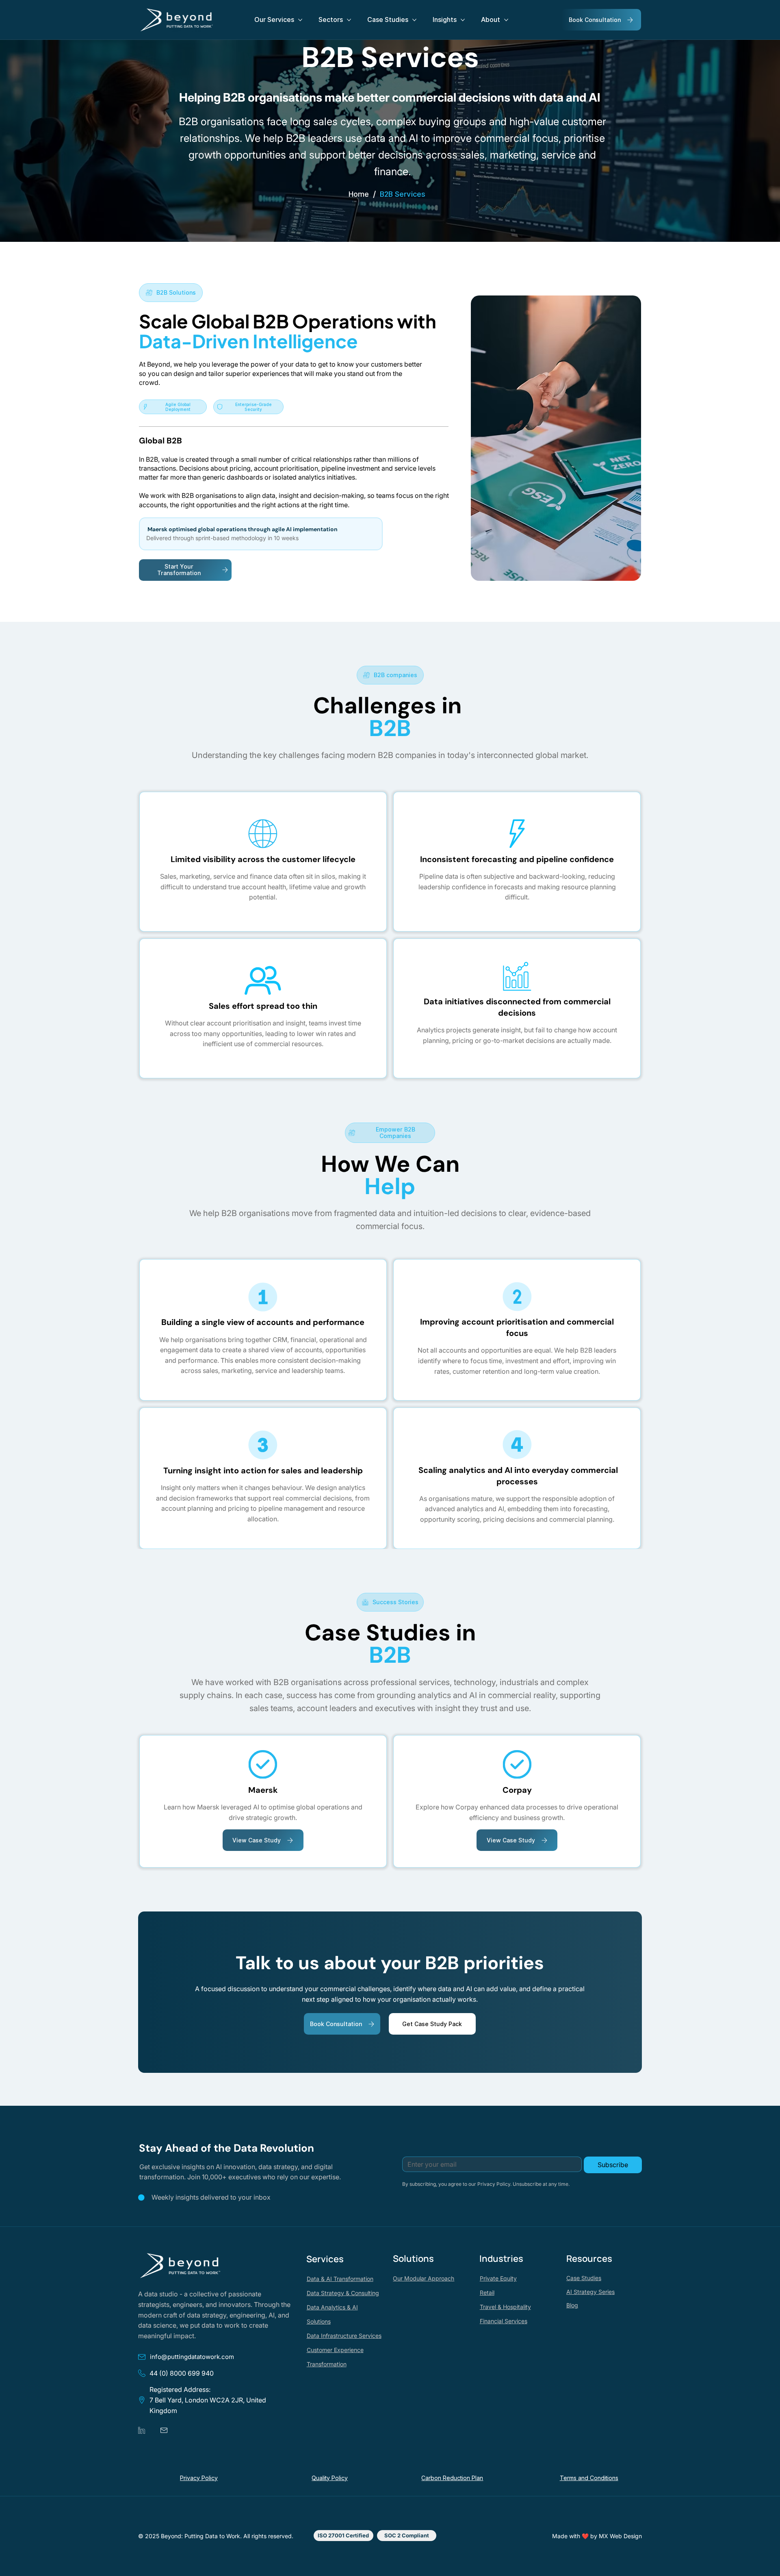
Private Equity (498, 2278)
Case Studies (584, 2278)
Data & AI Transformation (340, 2279)
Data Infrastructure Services (344, 2336)
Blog (572, 2305)
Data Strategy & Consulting (343, 2293)
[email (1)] (164, 2430)
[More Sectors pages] (349, 20)
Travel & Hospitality (505, 2307)
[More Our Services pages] (300, 20)
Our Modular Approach (424, 2278)
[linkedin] (142, 2430)
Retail (487, 2293)
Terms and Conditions (589, 2478)
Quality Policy (330, 2478)
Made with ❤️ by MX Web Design (597, 2536)
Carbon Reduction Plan (452, 2478)
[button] (343, 2536)
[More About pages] (506, 20)
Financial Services (504, 2321)
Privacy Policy (199, 2478)
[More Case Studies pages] (414, 20)
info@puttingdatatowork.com (192, 2357)
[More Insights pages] (463, 20)
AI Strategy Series (590, 2292)
